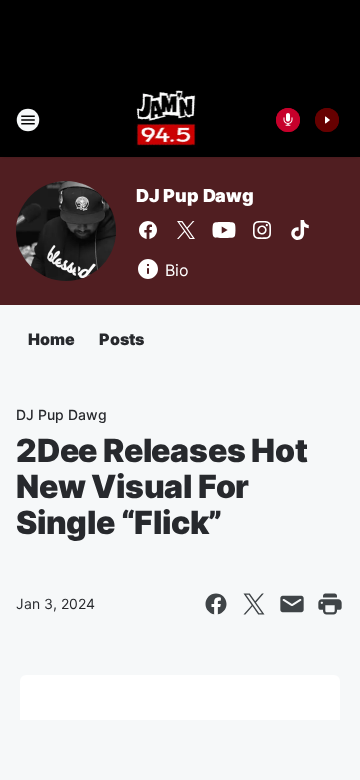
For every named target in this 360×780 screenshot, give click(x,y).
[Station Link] (166, 120)
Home (51, 339)
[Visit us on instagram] (262, 230)
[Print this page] (330, 604)
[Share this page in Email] (292, 604)
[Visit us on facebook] (148, 230)
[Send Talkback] (288, 120)
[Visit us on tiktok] (300, 230)
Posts (121, 339)
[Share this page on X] (254, 604)
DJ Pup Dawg (195, 195)
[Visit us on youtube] (224, 230)
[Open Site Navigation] (28, 120)
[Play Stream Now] (327, 120)
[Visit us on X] (186, 230)
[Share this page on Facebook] (216, 604)
